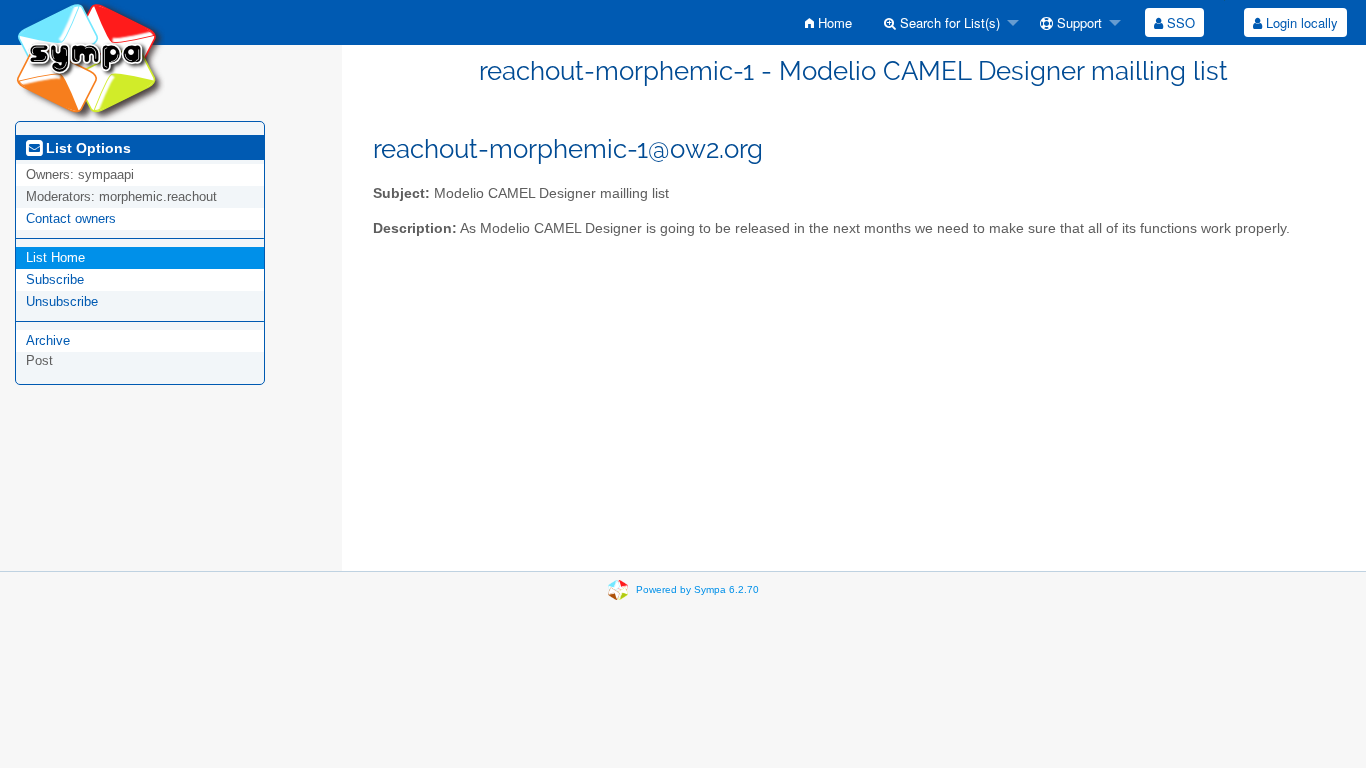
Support (1077, 22)
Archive (48, 340)
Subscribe (55, 279)
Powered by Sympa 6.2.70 (697, 589)
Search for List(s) (948, 22)
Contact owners (71, 218)
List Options (86, 148)
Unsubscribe (62, 301)
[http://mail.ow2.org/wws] (90, 59)
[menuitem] (828, 22)
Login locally (1300, 22)
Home (833, 22)
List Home (55, 257)
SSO (1179, 22)
